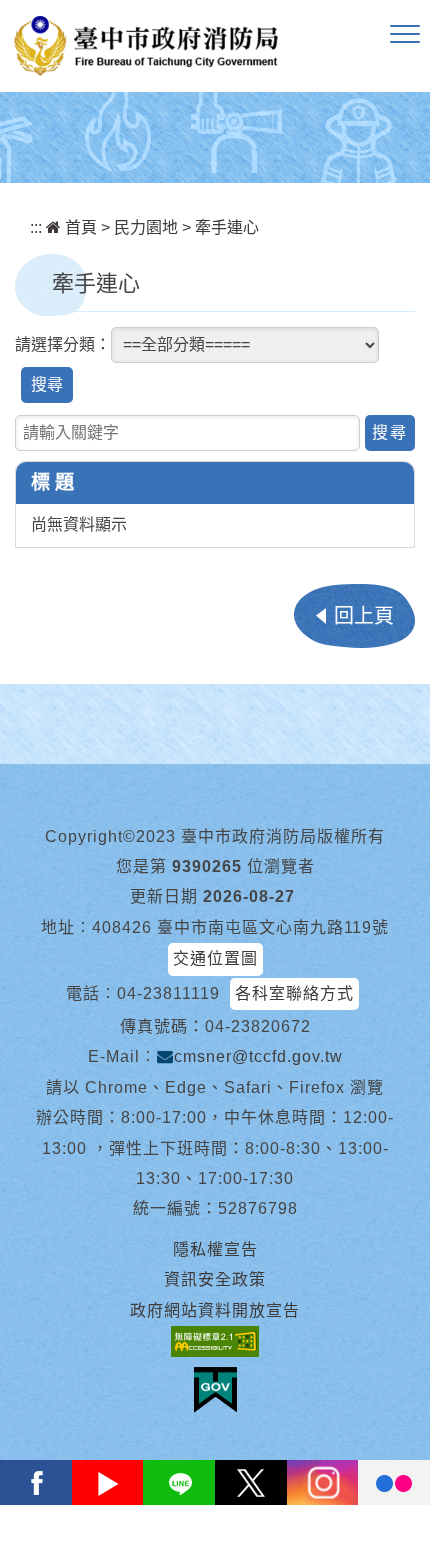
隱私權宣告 (215, 1249)
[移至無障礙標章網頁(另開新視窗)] (215, 1341)
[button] (405, 35)
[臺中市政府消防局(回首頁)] (146, 46)
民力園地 (146, 227)
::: (36, 227)
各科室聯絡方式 (294, 993)
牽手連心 (227, 227)
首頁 (79, 227)
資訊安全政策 (215, 1279)
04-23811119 (168, 993)
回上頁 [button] (364, 616)
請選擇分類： (63, 344)
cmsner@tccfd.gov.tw (258, 1056)
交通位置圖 (215, 958)
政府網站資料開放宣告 (215, 1310)
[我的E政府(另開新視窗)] (215, 1390)
